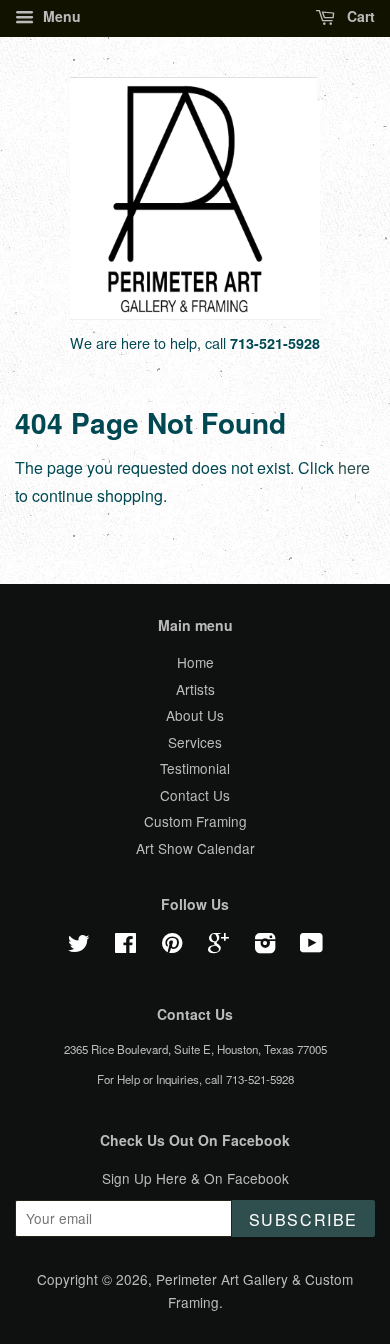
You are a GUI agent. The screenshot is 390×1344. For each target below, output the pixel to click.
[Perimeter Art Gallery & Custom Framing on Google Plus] (218, 946)
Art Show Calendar (195, 848)
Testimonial (195, 768)
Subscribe (303, 1219)
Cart (359, 16)
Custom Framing (195, 821)
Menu (60, 16)
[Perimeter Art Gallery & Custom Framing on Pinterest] (172, 946)
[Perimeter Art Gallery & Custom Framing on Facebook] (125, 946)
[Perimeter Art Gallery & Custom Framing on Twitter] (79, 946)
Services (195, 742)
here (354, 467)
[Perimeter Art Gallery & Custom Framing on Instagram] (265, 946)
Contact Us (195, 795)
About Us (195, 715)
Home (195, 662)
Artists (195, 689)
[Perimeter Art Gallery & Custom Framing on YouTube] (311, 946)
